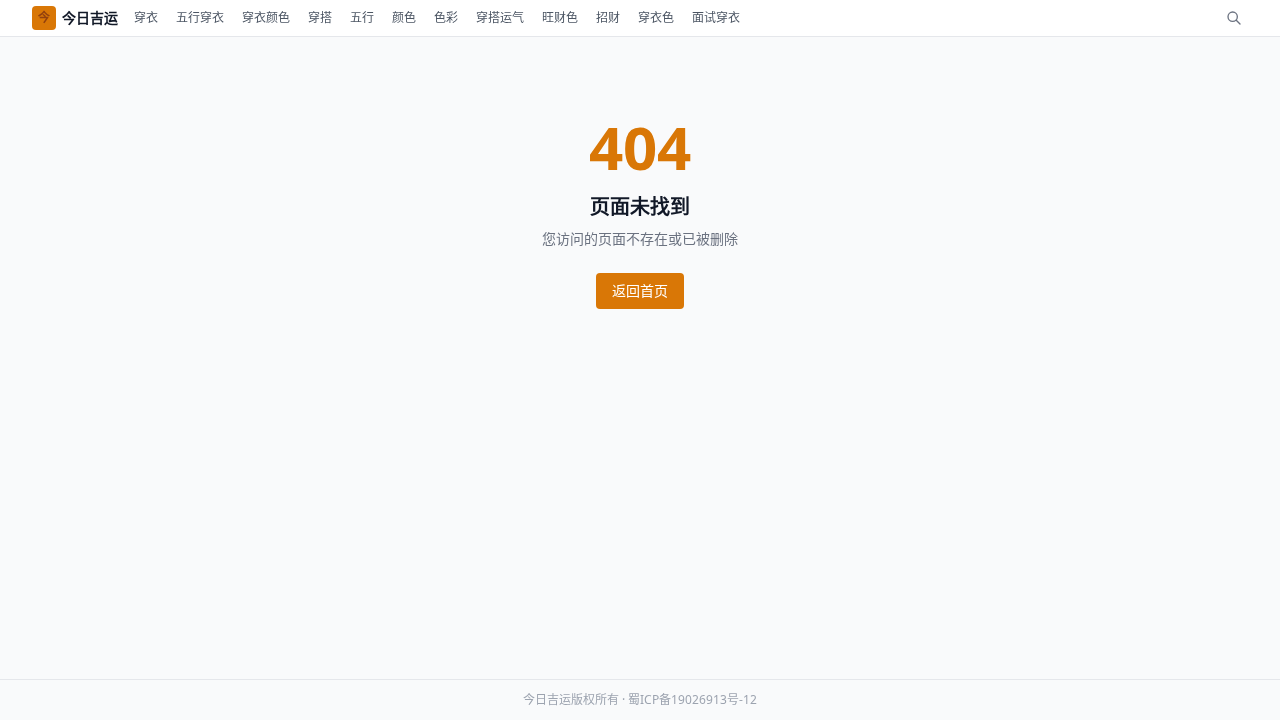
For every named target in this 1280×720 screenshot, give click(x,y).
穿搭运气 (500, 17)
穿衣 (146, 17)
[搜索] (1234, 18)
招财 (608, 17)
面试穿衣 (716, 17)
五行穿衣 (200, 17)
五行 (362, 17)
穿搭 (320, 17)
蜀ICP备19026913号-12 (692, 699)
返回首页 (640, 290)
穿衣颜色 (266, 17)
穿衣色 (656, 17)
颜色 (404, 17)
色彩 (446, 17)
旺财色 (560, 17)
